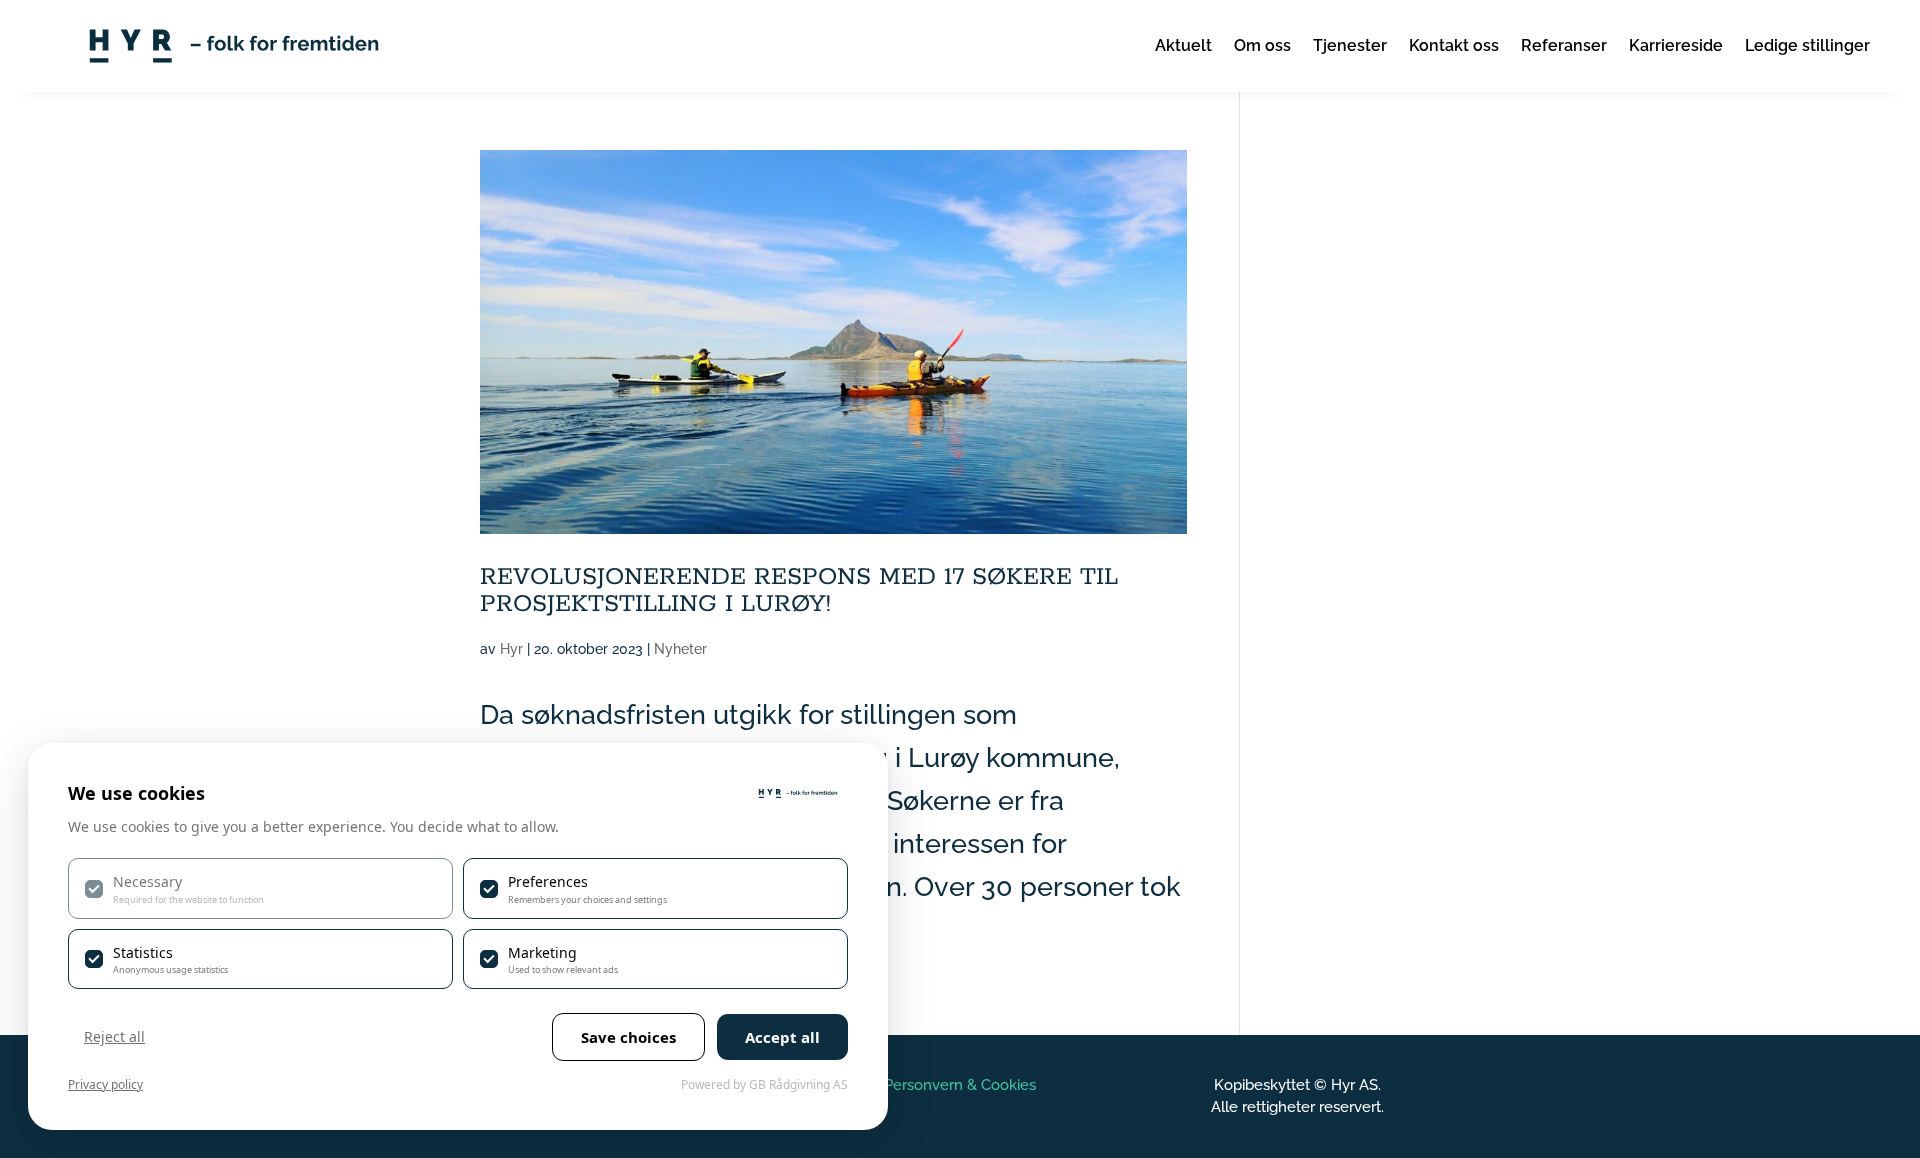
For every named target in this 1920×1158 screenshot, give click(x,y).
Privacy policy (105, 1084)
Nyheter (680, 649)
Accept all (782, 1037)
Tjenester (1350, 45)
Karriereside (1676, 45)
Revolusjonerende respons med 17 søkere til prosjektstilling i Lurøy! (799, 591)
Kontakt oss (1454, 45)
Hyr (511, 649)
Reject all (114, 1036)
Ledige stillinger (1807, 45)
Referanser (1564, 45)
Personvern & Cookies (960, 1085)
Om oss (1262, 45)
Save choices (628, 1037)
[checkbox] (260, 888)
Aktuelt (1183, 45)
